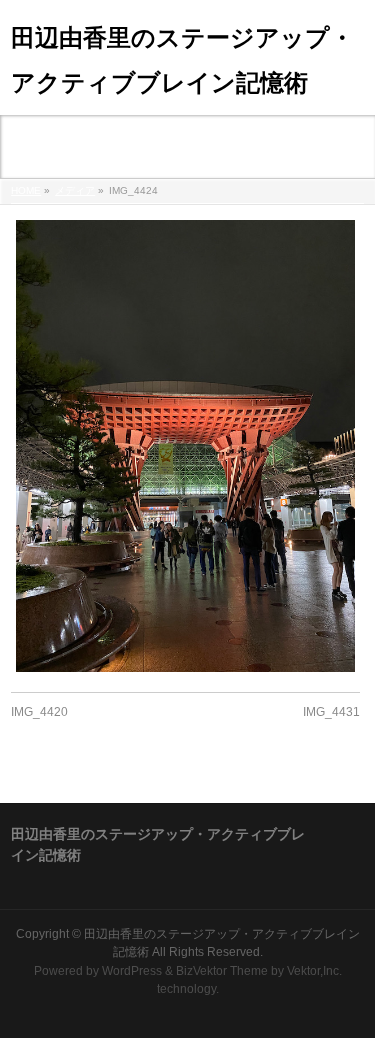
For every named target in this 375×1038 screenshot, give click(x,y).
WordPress (132, 971)
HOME (26, 190)
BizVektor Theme (222, 971)
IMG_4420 (39, 712)
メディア (75, 190)
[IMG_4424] (185, 446)
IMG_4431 (331, 712)
